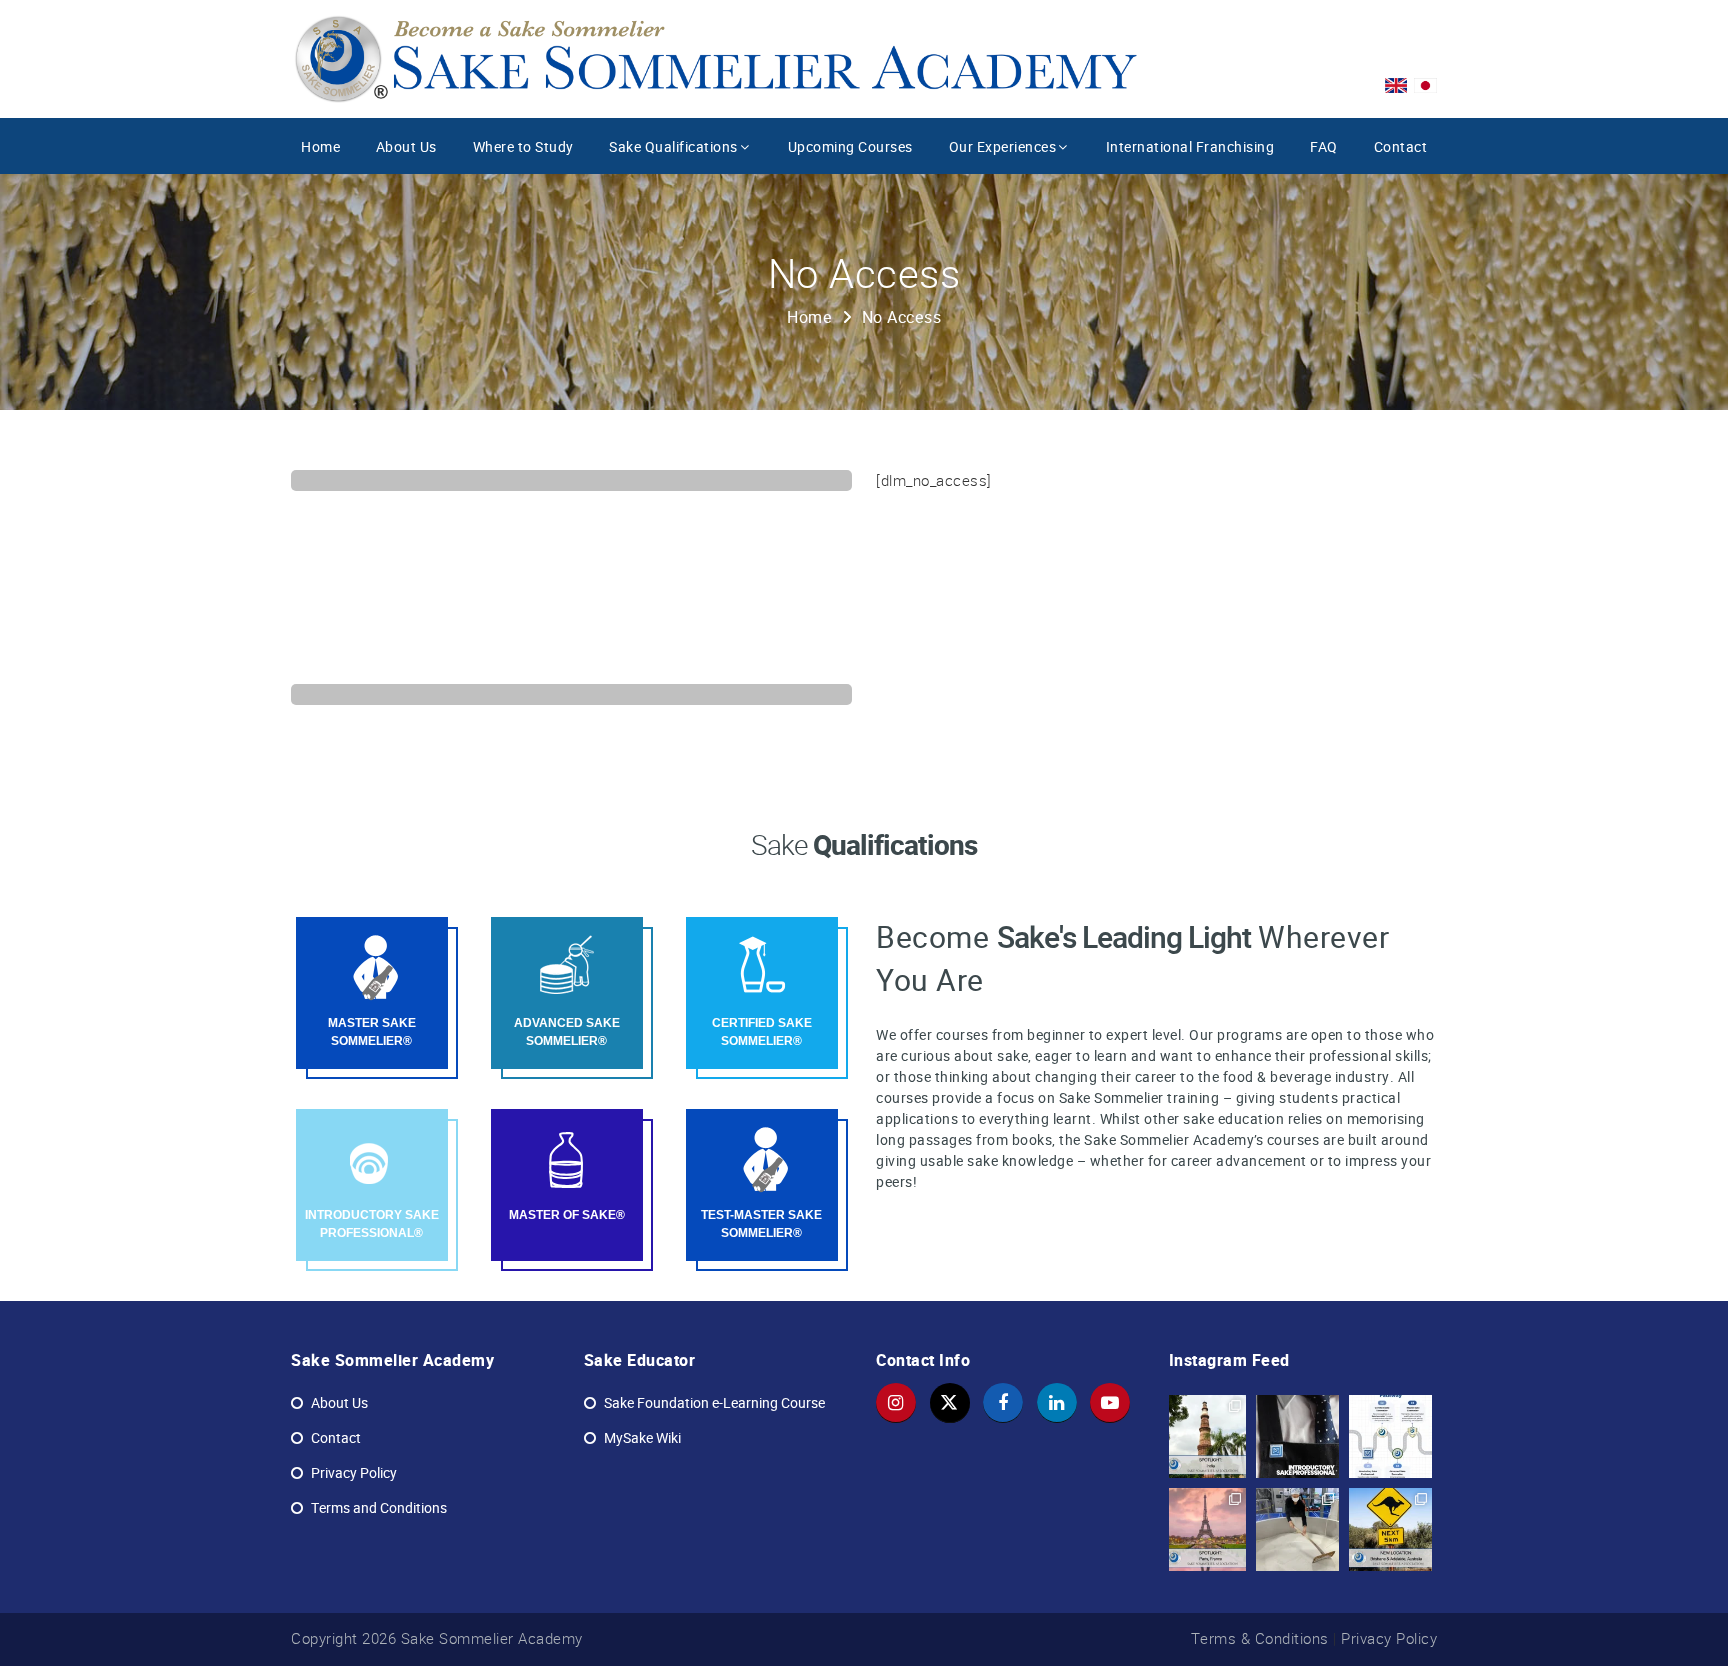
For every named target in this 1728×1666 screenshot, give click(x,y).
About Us (406, 147)
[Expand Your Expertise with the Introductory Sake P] (1297, 1436)
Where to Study (523, 147)
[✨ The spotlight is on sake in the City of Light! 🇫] (1205, 1529)
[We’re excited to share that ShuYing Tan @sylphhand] (1297, 1529)
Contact (1401, 147)
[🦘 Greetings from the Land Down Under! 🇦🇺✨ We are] (1390, 1529)
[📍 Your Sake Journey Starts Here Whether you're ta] (1390, 1436)
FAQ (1324, 147)
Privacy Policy (1389, 1638)
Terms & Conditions (1260, 1638)
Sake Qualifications (673, 147)
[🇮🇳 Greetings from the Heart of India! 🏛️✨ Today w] (1205, 1436)
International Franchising (1190, 147)
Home (320, 147)
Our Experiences (1003, 147)
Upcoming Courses (850, 147)
